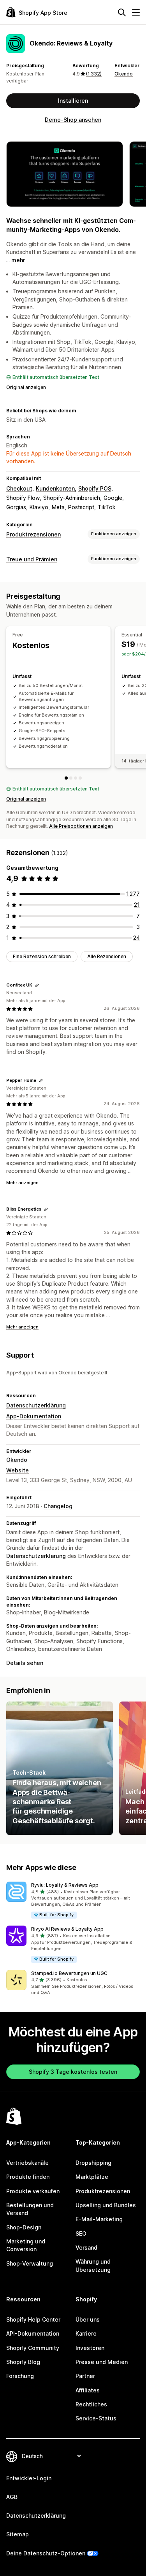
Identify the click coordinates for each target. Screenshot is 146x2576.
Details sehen (25, 1663)
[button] (73, 1900)
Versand (86, 2247)
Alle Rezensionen (107, 956)
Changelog (58, 1506)
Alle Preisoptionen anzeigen (81, 826)
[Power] (80, 778)
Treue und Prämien (32, 559)
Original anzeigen (26, 387)
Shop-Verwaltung (30, 2263)
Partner (85, 2376)
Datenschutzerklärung (36, 1405)
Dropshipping (93, 2163)
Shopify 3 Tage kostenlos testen (73, 2072)
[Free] (66, 778)
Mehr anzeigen (22, 1183)
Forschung (20, 2376)
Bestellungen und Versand (30, 2209)
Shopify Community (33, 2348)
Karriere (86, 2333)
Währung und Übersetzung (93, 2265)
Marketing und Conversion (26, 2245)
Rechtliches (91, 2404)
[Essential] (71, 778)
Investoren (90, 2348)
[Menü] (136, 12)
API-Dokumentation (33, 2333)
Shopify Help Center (33, 2319)
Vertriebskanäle (27, 2163)
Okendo (124, 74)
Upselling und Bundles (106, 2205)
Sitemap (18, 2534)
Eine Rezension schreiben (42, 956)
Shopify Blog (23, 2362)
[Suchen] (122, 12)
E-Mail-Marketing (99, 2219)
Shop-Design (24, 2227)
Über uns (88, 2319)
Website (18, 1470)
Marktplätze (92, 2177)
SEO (81, 2233)
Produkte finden (28, 2177)
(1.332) (94, 74)
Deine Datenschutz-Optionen (46, 2553)
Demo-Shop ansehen (73, 120)
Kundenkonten (55, 488)
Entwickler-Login (29, 2478)
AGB (12, 2497)
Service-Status (96, 2418)
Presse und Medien (102, 2362)
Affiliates (88, 2390)
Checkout (19, 488)
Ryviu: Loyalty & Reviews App (65, 1885)
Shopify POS (95, 488)
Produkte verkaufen (33, 2191)
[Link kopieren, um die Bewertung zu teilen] (37, 985)
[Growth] (76, 778)
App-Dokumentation (34, 1416)
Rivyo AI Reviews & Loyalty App (67, 1929)
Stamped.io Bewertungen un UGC (69, 1973)
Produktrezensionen (33, 534)
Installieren (73, 101)
